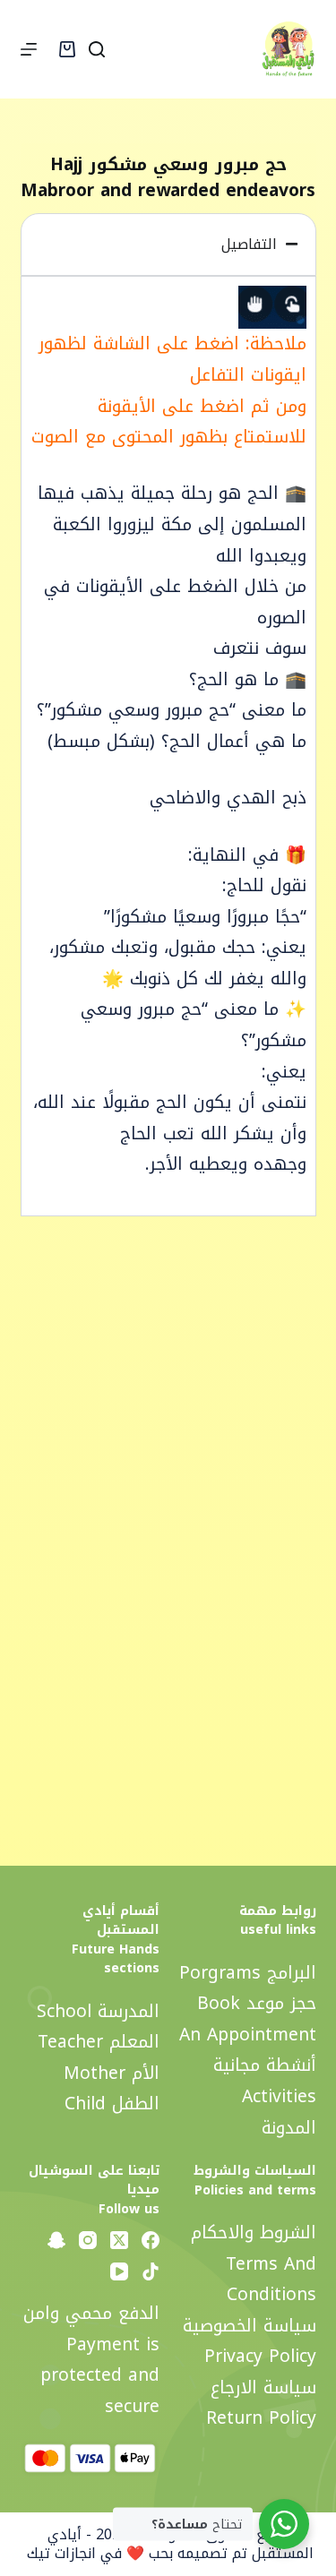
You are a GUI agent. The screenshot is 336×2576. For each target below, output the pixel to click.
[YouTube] (119, 2271)
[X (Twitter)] (119, 2240)
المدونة (289, 2128)
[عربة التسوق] (67, 49)
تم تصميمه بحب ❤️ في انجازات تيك (135, 2553)
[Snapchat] (56, 2240)
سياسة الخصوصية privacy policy (250, 2341)
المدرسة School (98, 2011)
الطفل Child (112, 2104)
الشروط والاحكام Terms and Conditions (254, 2263)
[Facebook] (151, 2240)
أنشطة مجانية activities (265, 2081)
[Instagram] (88, 2240)
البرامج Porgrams (248, 1973)
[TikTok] (151, 2271)
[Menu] (29, 49)
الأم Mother (112, 2073)
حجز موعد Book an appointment (248, 2019)
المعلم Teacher (99, 2042)
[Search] (97, 49)
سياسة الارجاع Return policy (261, 2403)
